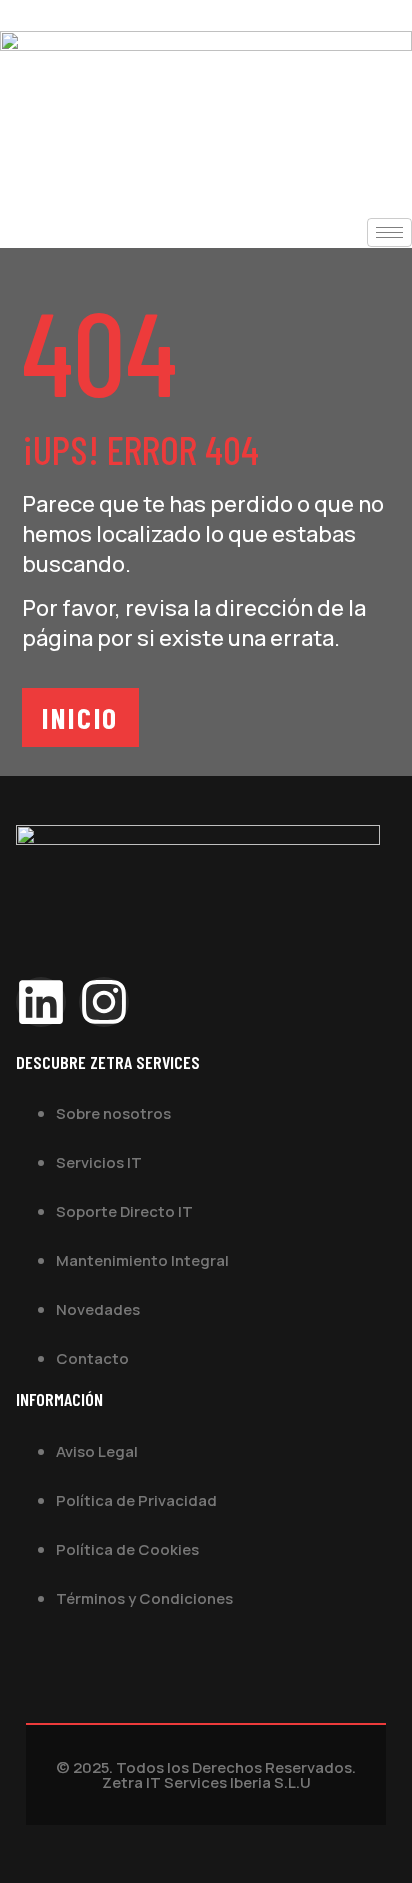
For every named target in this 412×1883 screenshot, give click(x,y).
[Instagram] (104, 1002)
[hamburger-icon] (389, 232)
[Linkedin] (41, 1002)
